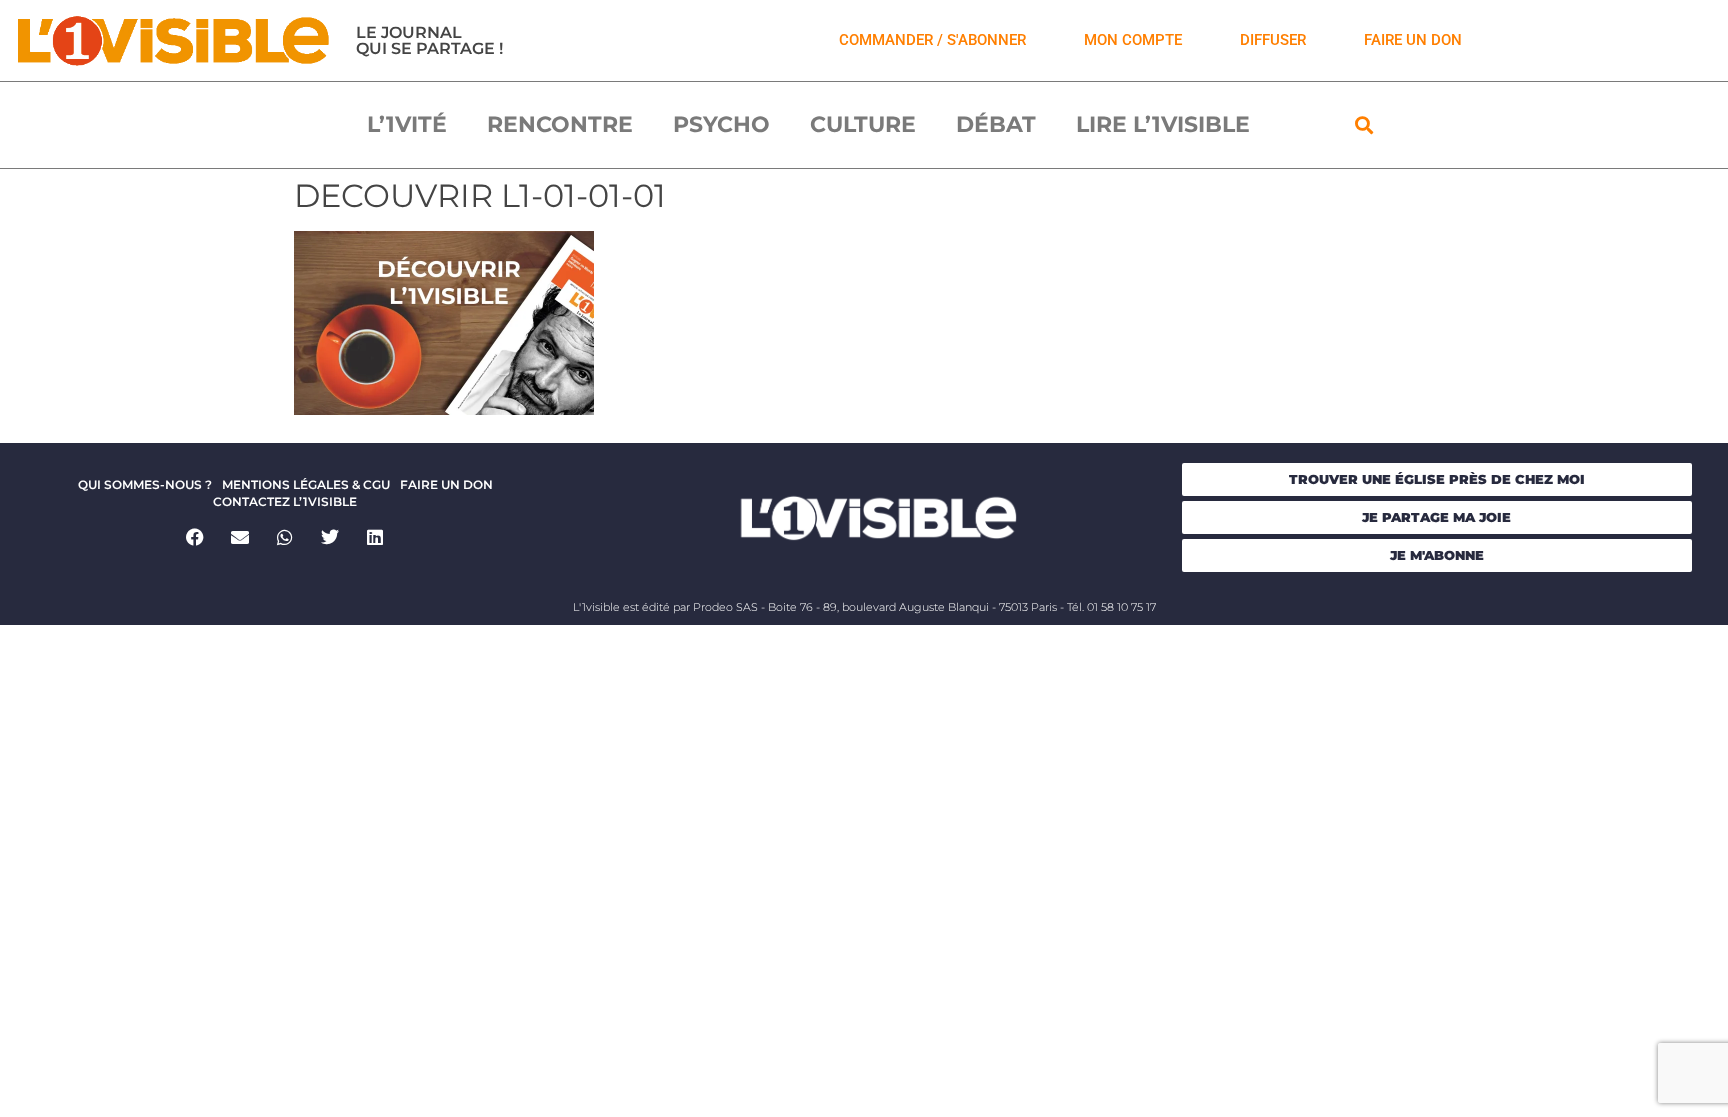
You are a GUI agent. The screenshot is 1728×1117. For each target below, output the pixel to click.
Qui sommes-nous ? (145, 484)
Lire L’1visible (1163, 124)
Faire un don (446, 484)
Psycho (721, 124)
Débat (996, 124)
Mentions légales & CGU (306, 484)
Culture (863, 124)
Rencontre (560, 124)
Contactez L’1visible (285, 501)
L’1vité (407, 124)
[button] (1364, 124)
